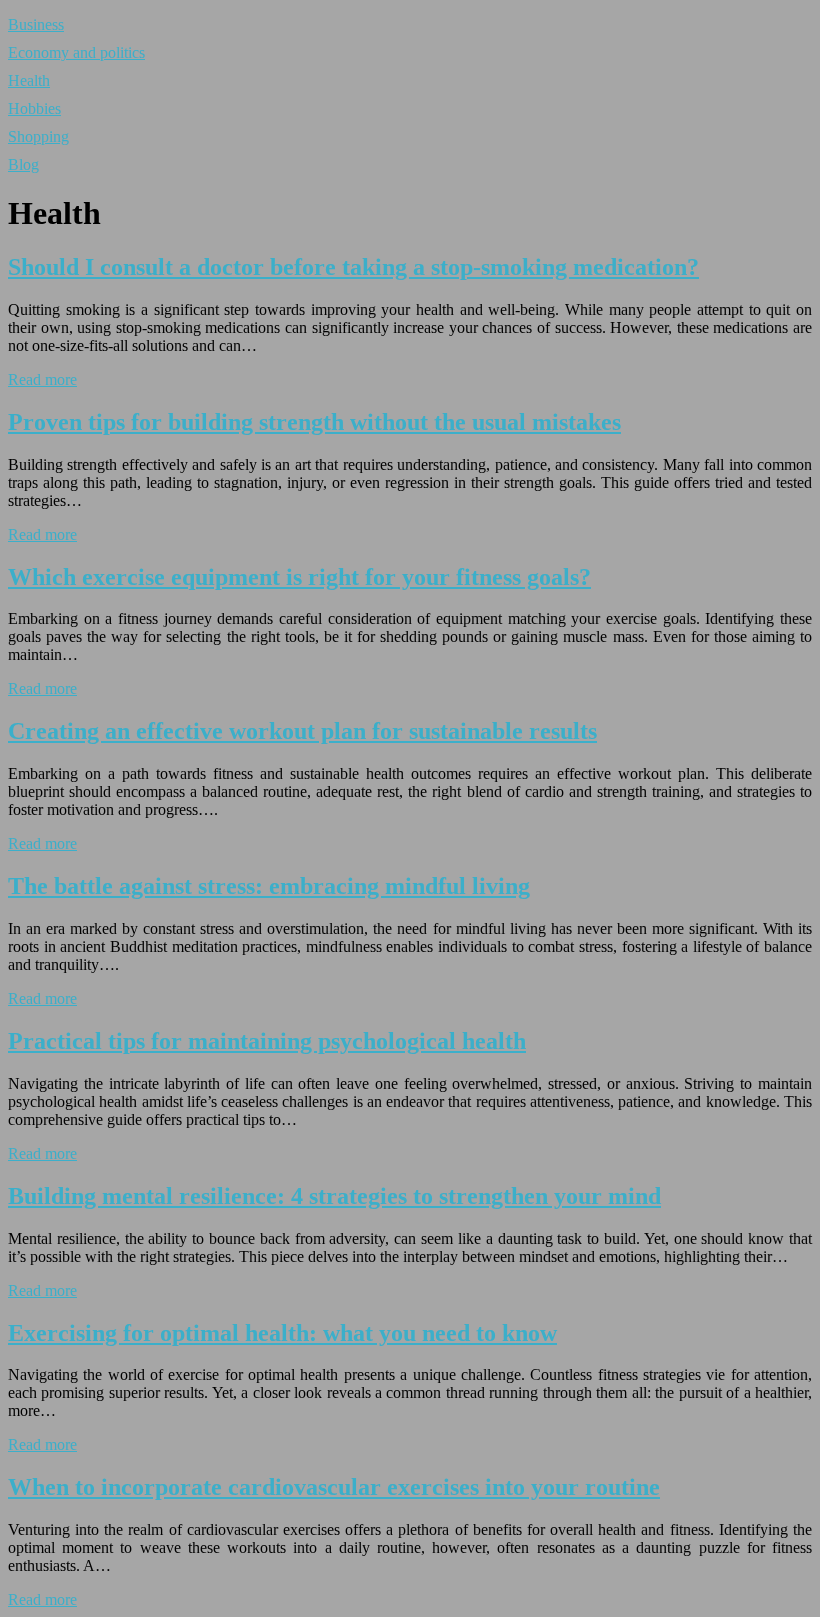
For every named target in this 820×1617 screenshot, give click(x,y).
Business (36, 24)
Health (29, 80)
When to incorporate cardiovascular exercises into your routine (334, 1487)
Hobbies (34, 108)
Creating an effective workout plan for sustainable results (302, 731)
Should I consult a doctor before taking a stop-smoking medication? (353, 267)
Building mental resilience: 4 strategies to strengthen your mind (334, 1196)
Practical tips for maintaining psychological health (267, 1041)
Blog (23, 164)
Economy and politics (76, 52)
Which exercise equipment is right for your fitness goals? (299, 577)
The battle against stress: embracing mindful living (269, 886)
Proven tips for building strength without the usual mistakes (314, 422)
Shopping (38, 136)
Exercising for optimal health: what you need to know (282, 1333)
